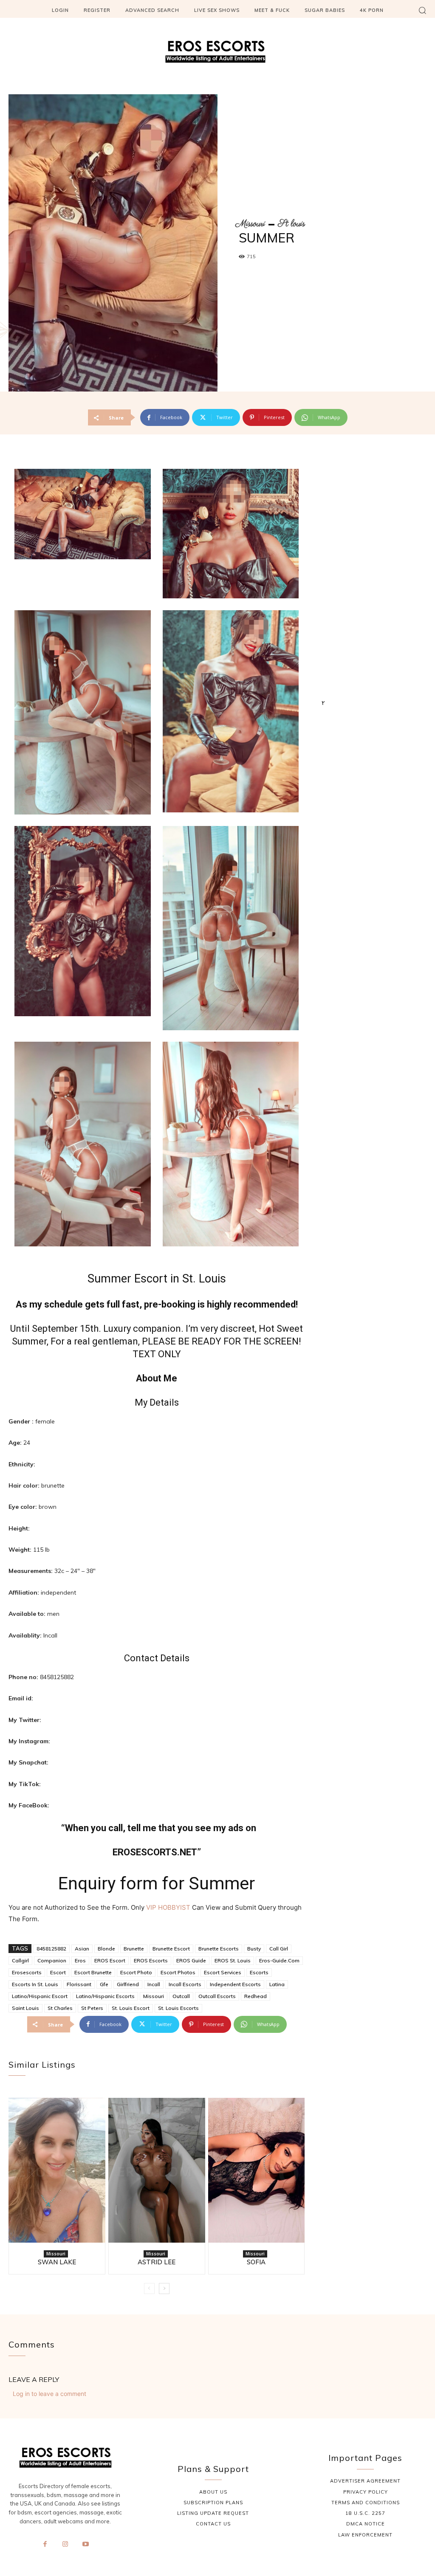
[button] (422, 10)
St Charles (60, 2008)
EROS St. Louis (233, 1960)
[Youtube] (85, 2545)
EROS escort (110, 1960)
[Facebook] (45, 2545)
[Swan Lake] (57, 2170)
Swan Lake (57, 2262)
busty (254, 1949)
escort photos (178, 1972)
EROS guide (191, 1960)
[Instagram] (65, 2545)
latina (277, 1984)
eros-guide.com (279, 1960)
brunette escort (171, 1949)
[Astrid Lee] (157, 2170)
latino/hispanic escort (40, 1996)
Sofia (256, 2262)
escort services (223, 1972)
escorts (259, 1972)
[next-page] (164, 2289)
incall (154, 1984)
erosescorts (27, 1972)
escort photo (136, 1972)
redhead (256, 1996)
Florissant (79, 1984)
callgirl (20, 1960)
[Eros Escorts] (217, 54)
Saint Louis (25, 2008)
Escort (58, 1972)
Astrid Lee (157, 2262)
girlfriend (128, 1984)
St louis (291, 224)
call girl (279, 1949)
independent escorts (235, 1984)
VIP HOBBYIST (168, 1907)
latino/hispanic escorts (105, 1996)
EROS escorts (151, 1960)
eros (80, 1960)
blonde (106, 1949)
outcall (181, 1996)
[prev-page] (149, 2289)
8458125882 (51, 1949)
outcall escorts (217, 1996)
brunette (134, 1949)
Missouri (250, 224)
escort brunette (93, 1972)
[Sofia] (257, 2170)
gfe (104, 1984)
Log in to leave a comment (49, 2394)
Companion (52, 1960)
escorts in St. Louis (35, 1984)
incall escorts (185, 1984)
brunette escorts (219, 1949)
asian (82, 1949)
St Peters (92, 2008)
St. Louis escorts (178, 2008)
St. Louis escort (131, 2008)
